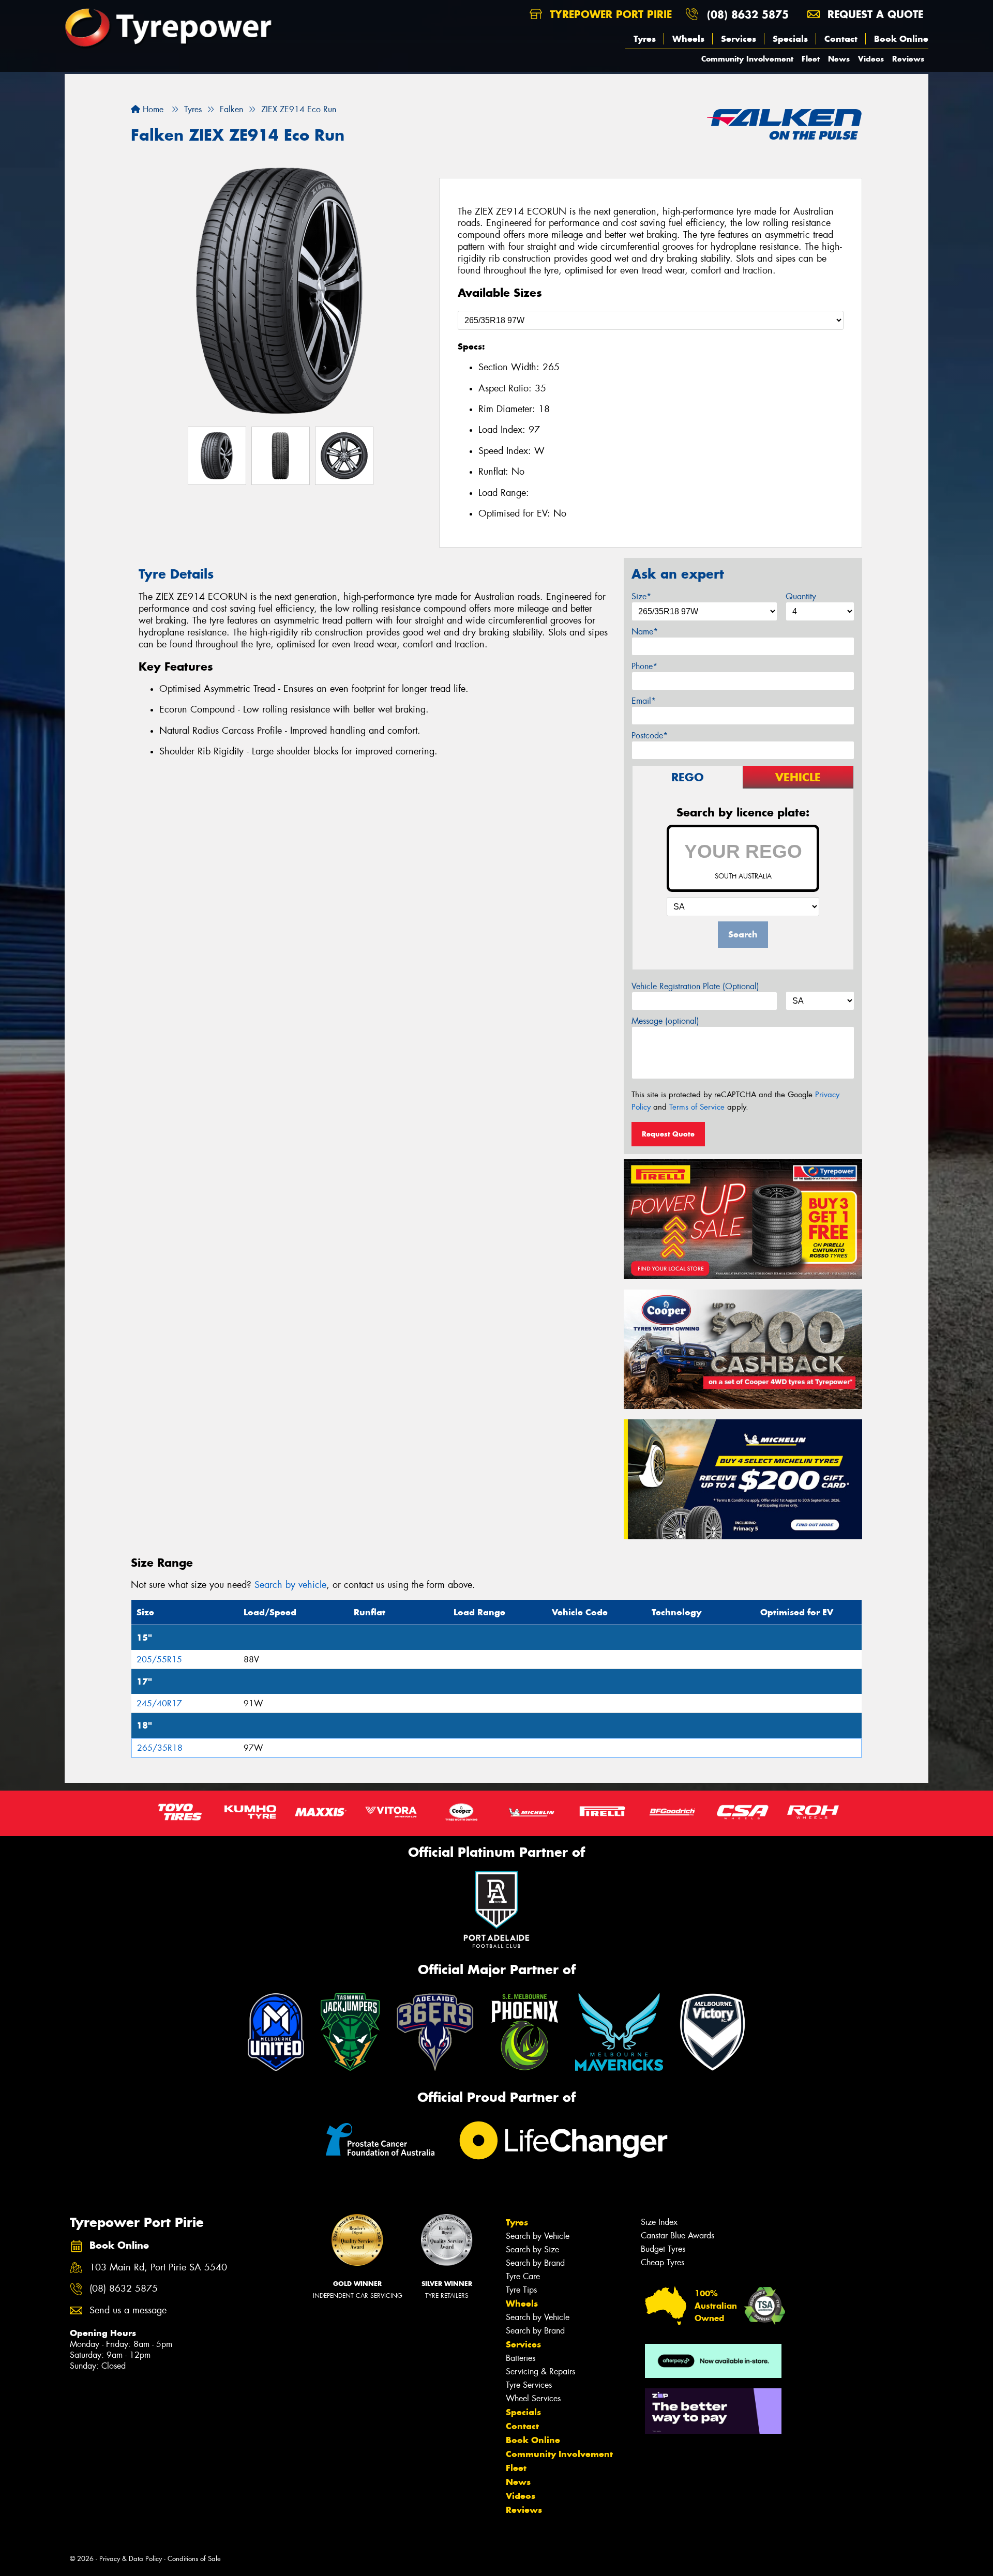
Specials (790, 39)
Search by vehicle (290, 1585)
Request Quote (668, 1134)
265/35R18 (160, 1748)
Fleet (811, 59)
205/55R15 (159, 1660)
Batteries (521, 2358)
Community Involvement (747, 59)
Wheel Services (533, 2398)
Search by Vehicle (538, 2236)
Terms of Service (697, 1107)
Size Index (659, 2222)
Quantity (801, 596)
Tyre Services (529, 2385)
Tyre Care (523, 2276)
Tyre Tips (521, 2290)
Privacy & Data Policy (131, 2559)
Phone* (644, 666)
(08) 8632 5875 (748, 14)
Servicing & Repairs (540, 2372)
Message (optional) (665, 1021)
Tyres (645, 39)
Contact (841, 39)
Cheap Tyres (663, 2262)
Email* (644, 701)
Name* (645, 632)
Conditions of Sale (194, 2559)
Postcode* (650, 736)
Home (152, 109)
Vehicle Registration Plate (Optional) (695, 986)
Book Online (901, 39)
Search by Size (532, 2249)
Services (739, 39)
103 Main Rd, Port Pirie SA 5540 (158, 2268)
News (839, 59)
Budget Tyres (663, 2249)
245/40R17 (159, 1703)
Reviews (908, 59)
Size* (641, 596)
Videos (871, 59)
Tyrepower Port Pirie (609, 14)
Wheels (688, 39)
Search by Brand (535, 2263)
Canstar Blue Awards (678, 2236)
